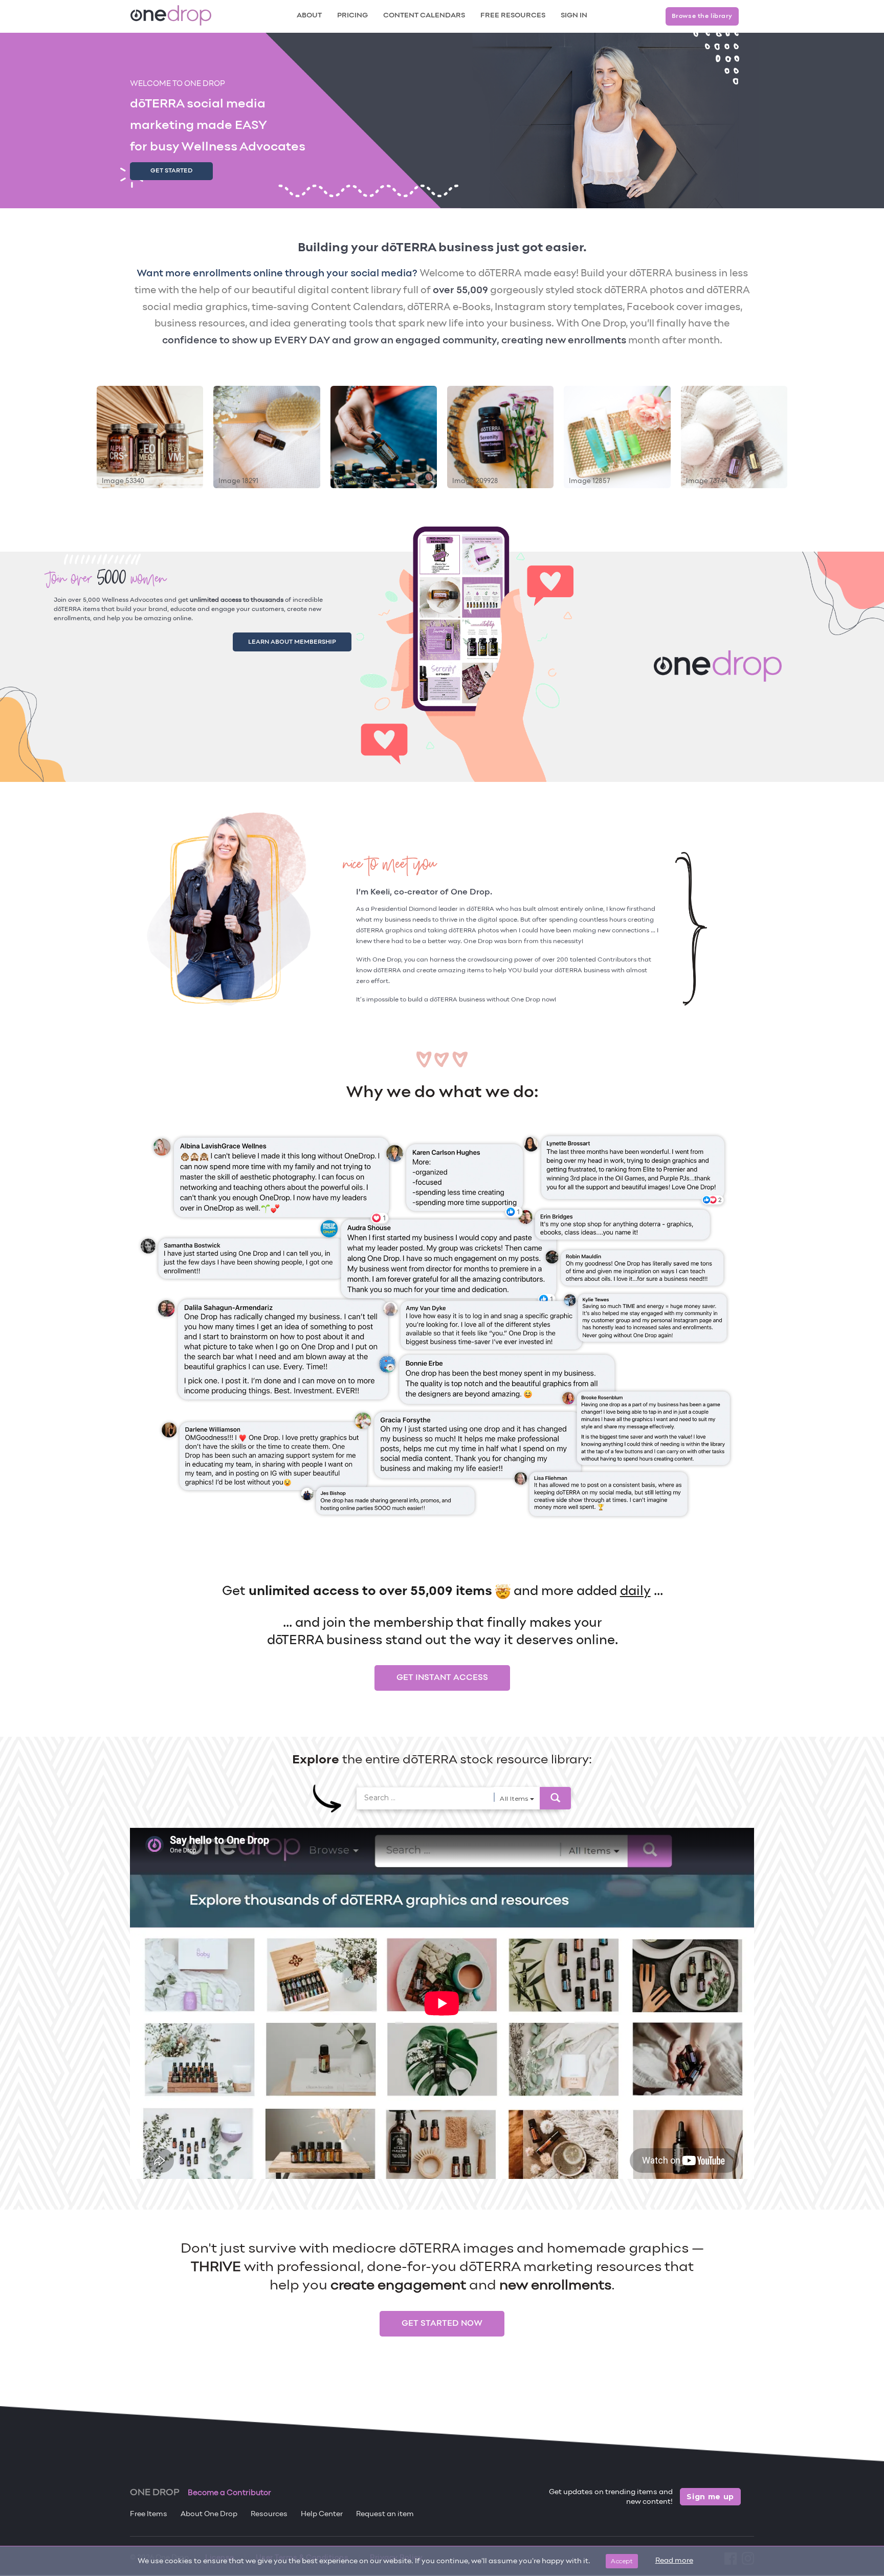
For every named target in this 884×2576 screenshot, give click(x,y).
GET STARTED (171, 171)
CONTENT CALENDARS (424, 16)
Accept (622, 2561)
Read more (674, 2561)
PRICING (352, 16)
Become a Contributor (229, 2493)
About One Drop (209, 2514)
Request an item (385, 2514)
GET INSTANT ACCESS (442, 1678)
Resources (269, 2514)
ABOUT (309, 16)
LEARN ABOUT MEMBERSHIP (304, 640)
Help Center (322, 2514)
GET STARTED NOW (442, 2324)
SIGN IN (574, 16)
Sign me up (710, 2497)
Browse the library (702, 16)
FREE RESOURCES (513, 16)
